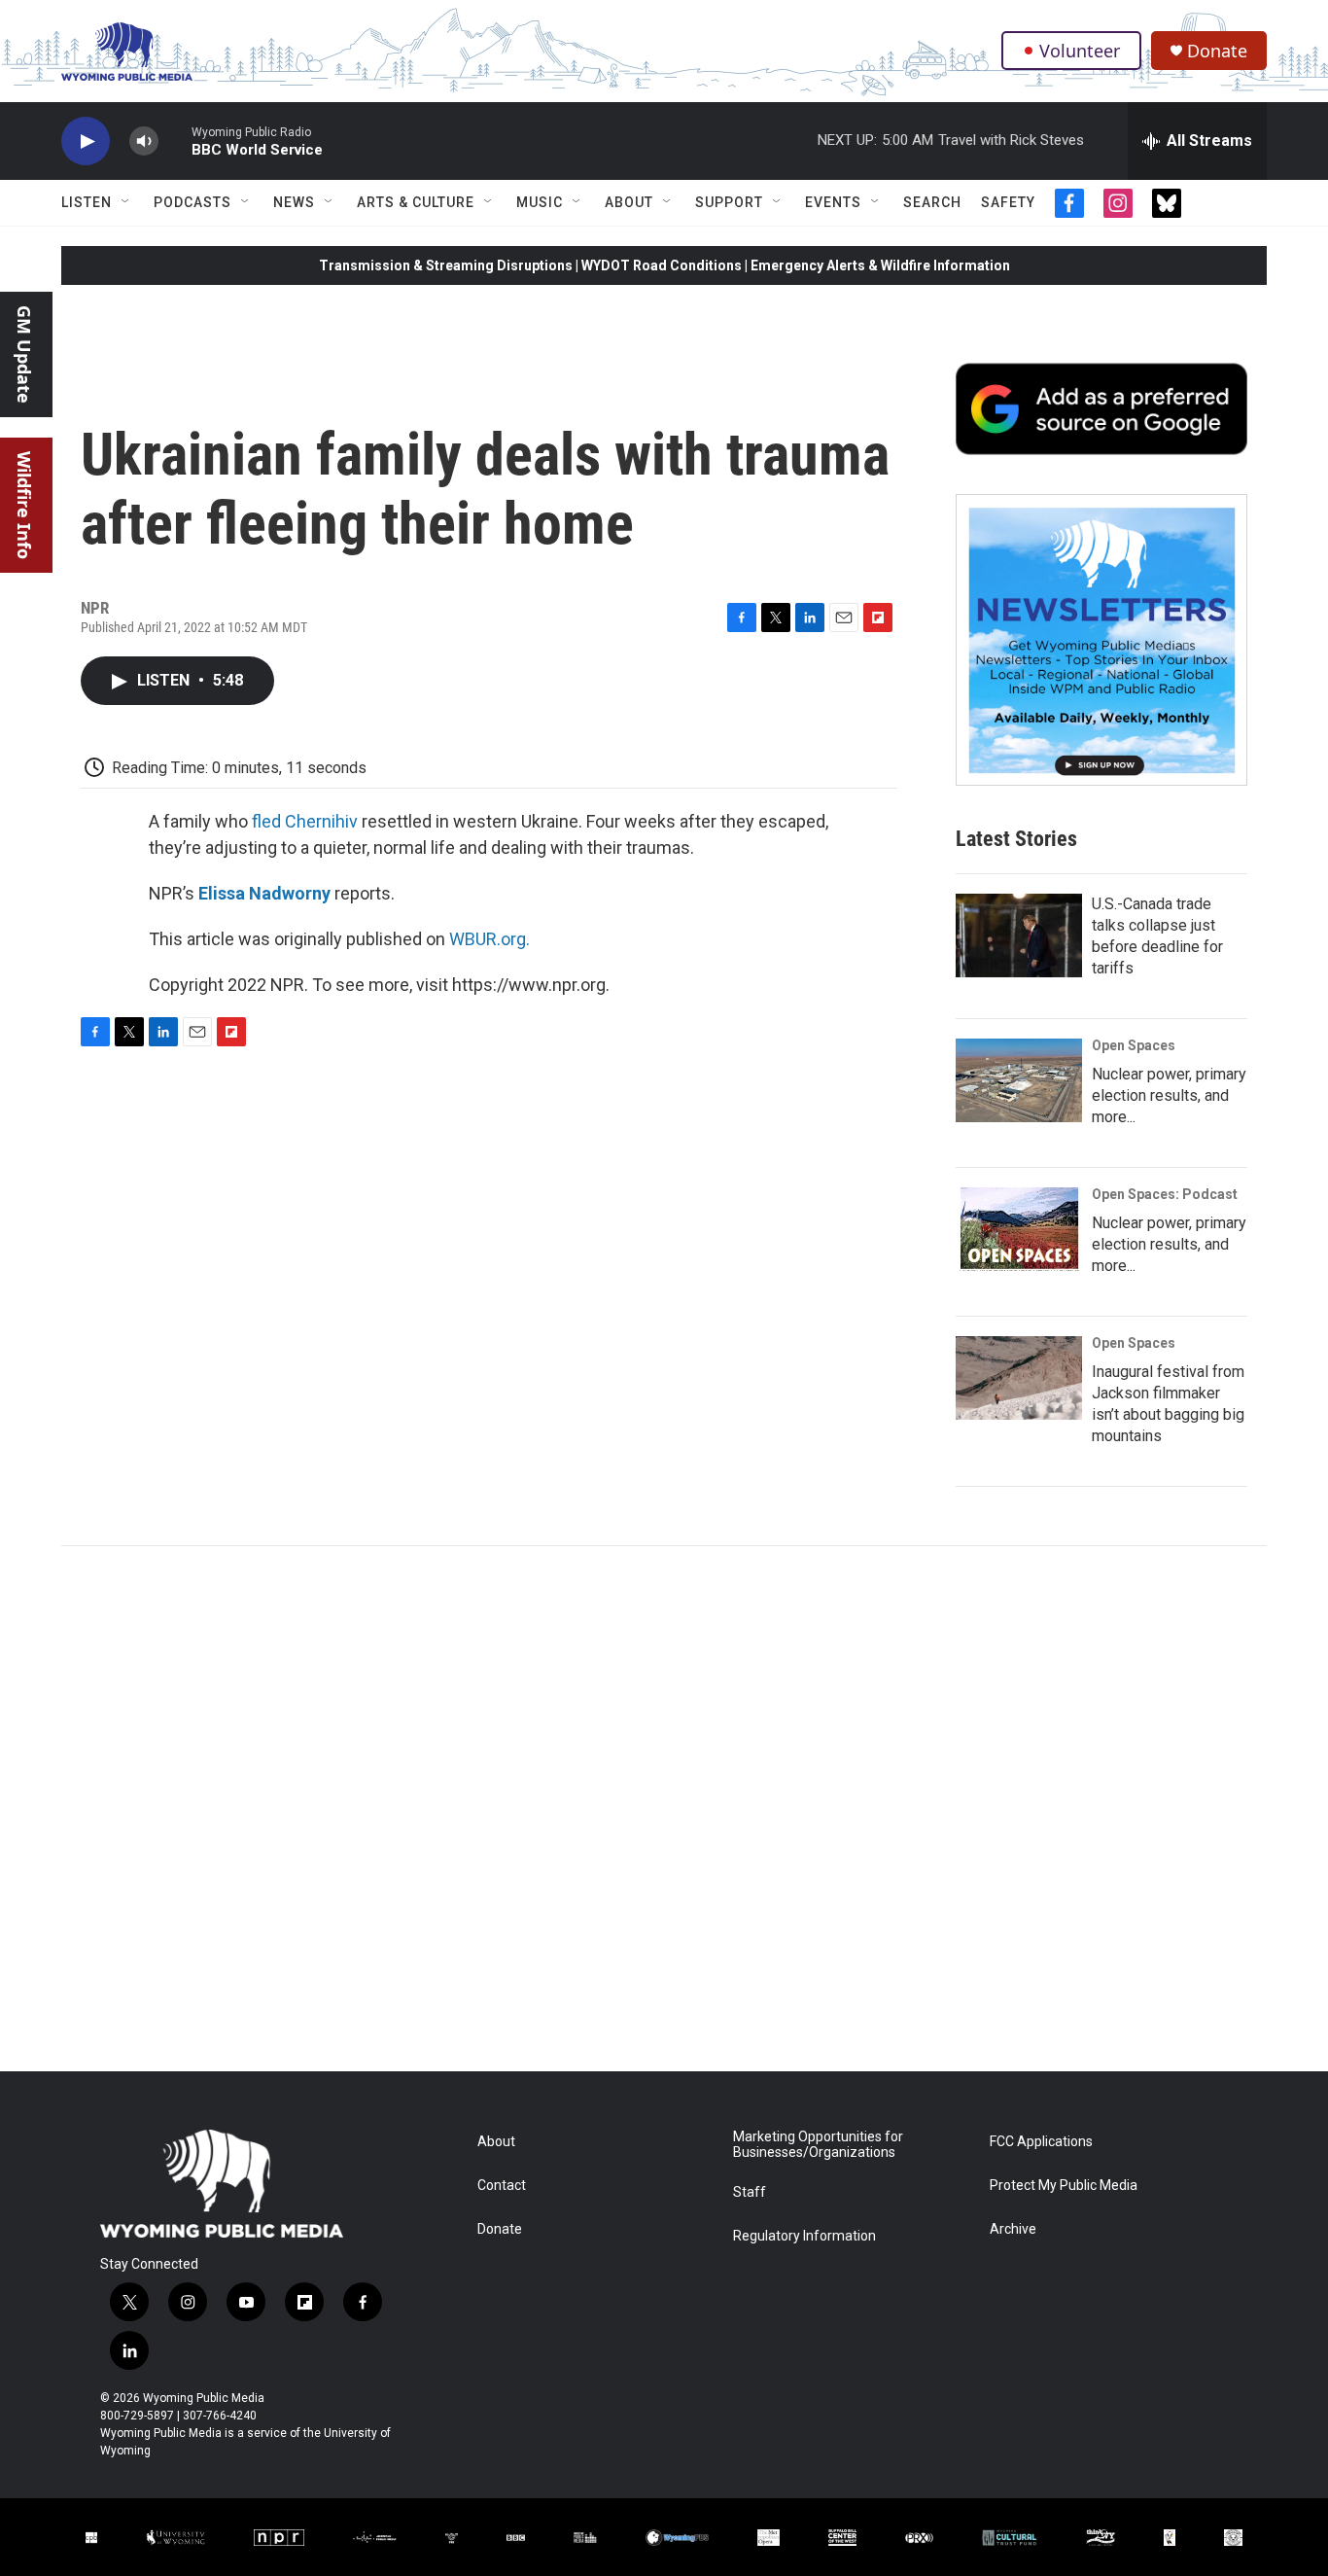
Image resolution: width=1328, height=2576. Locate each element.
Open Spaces (1134, 1045)
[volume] (144, 141)
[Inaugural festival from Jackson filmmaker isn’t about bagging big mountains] (1019, 1378)
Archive (1013, 2229)
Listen (87, 202)
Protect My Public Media (1064, 2186)
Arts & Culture (416, 202)
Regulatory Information (804, 2236)
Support (729, 202)
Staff (750, 2192)
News (294, 202)
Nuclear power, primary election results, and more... (1169, 1095)
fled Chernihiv (305, 821)
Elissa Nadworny (264, 893)
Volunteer (1080, 51)
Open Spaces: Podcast (1165, 1194)
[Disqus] (664, 1809)
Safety (1008, 202)
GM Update (24, 354)
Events (833, 202)
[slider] (175, 141)
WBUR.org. (489, 939)
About (629, 202)
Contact (502, 2186)
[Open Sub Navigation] (126, 202)
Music (540, 202)
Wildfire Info (24, 505)
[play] (86, 141)
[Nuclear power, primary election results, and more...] (1019, 1080)
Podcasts (192, 202)
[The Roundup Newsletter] (1101, 640)
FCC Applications (1041, 2142)
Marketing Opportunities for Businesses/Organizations (818, 2145)
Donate (1217, 51)
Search (932, 202)
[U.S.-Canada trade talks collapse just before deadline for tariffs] (1019, 935)
